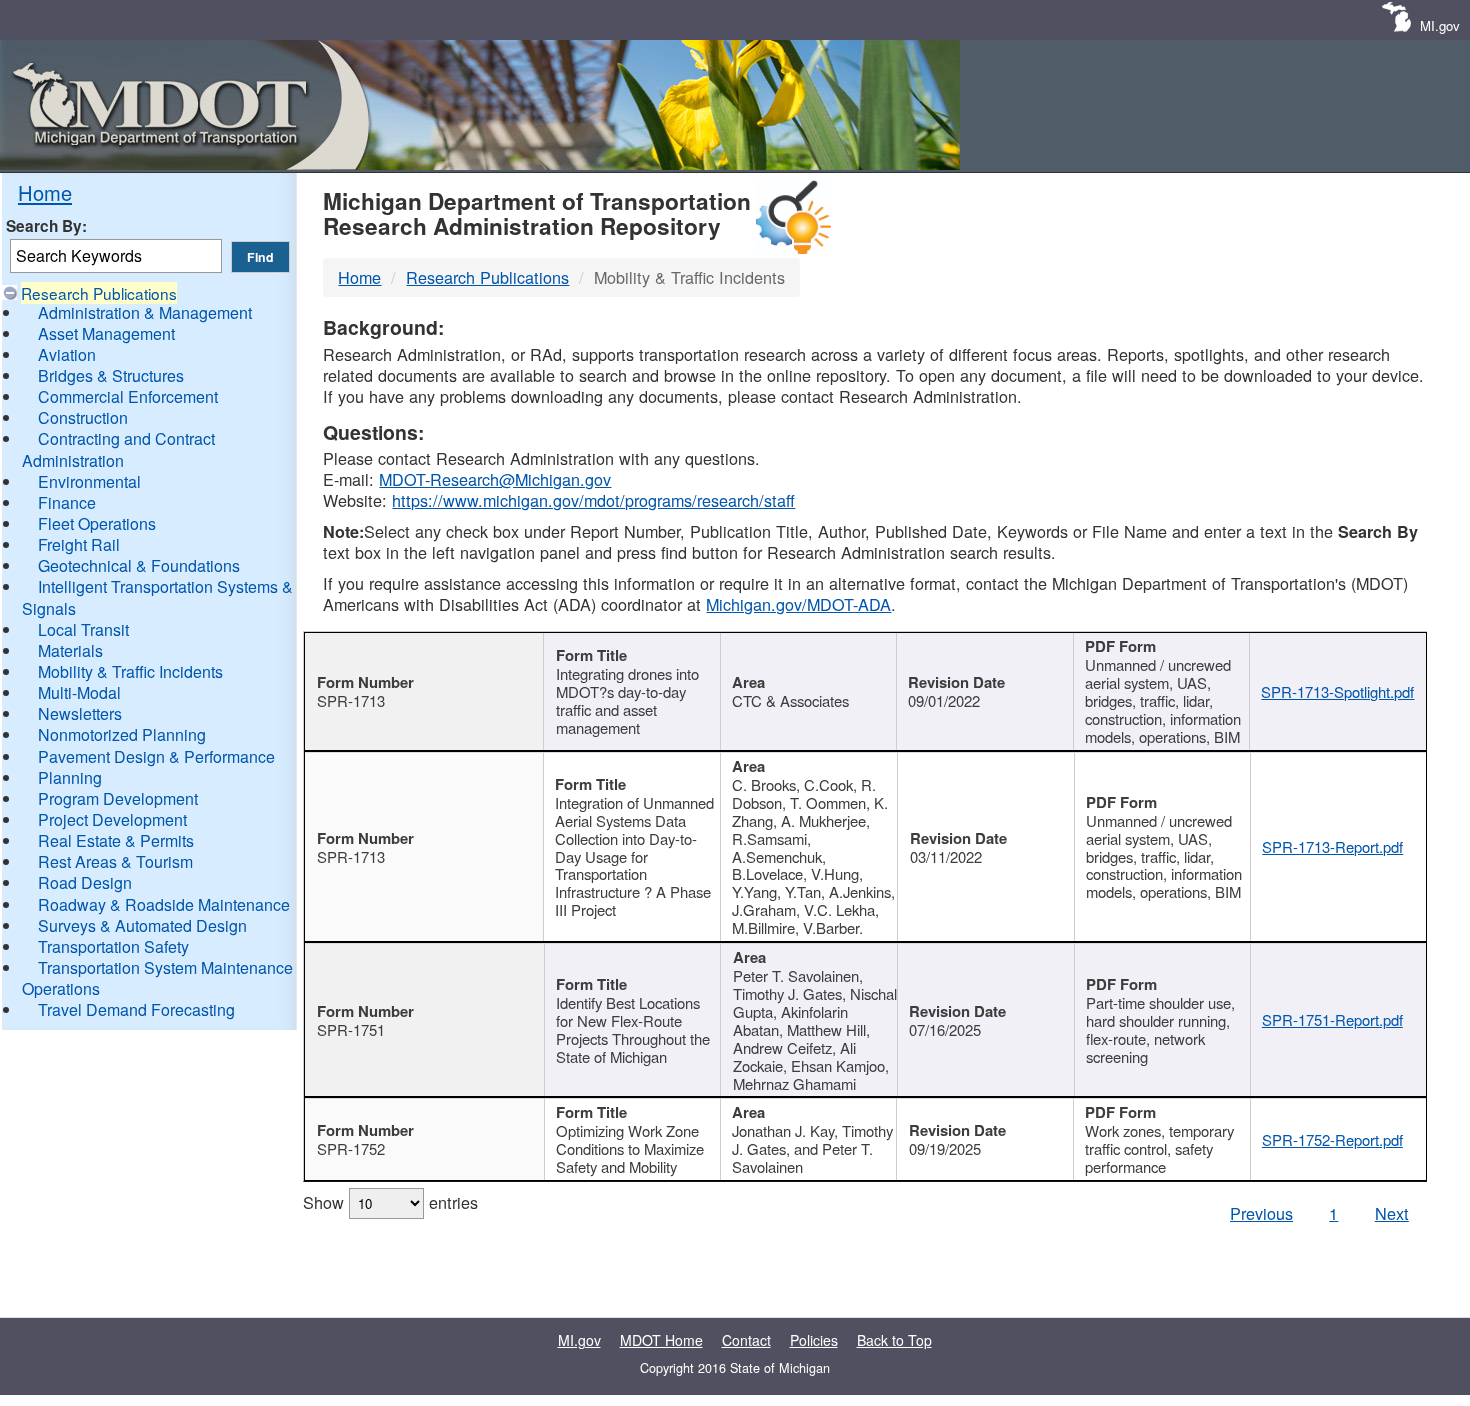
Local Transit (83, 629)
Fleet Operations (97, 523)
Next (1392, 1213)
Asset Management (106, 333)
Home (45, 192)
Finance (67, 502)
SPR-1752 (351, 1148)
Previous (1261, 1213)
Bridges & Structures (111, 375)
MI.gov (1440, 25)
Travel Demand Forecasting (136, 1009)
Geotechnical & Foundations (139, 565)
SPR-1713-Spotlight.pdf (1337, 691)
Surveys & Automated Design (142, 925)
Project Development (112, 819)
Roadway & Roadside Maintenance (164, 904)
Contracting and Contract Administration (118, 449)
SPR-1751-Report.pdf (1332, 1019)
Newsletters (80, 713)
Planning (70, 777)
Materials (70, 650)
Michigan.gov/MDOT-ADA (798, 604)
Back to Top (894, 1340)
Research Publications (99, 293)
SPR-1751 (351, 1029)
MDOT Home (661, 1340)
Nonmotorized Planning (122, 734)
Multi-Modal (79, 692)
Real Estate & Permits (116, 840)
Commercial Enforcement (128, 396)
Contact (746, 1340)
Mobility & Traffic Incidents (130, 671)
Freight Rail (79, 544)
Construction (83, 417)
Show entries (390, 1202)
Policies (814, 1340)
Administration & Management (145, 312)
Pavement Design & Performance (156, 756)
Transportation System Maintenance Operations (157, 978)
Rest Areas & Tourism (115, 861)
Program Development (118, 798)
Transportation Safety (113, 946)
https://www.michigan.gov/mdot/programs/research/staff (593, 500)
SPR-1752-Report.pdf (1332, 1139)
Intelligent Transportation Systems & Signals (157, 597)
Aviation (67, 354)
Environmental (89, 481)
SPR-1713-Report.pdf (1332, 846)
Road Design (85, 882)
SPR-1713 (351, 700)
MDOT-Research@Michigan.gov (495, 479)
